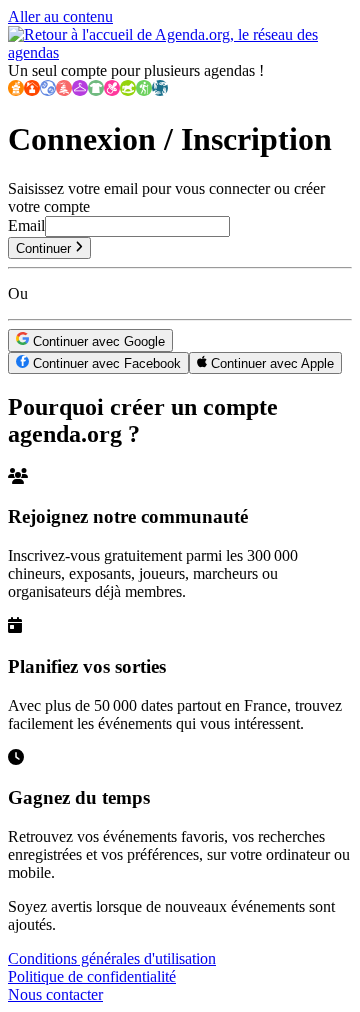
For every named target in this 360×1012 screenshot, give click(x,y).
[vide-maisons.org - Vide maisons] (32, 90)
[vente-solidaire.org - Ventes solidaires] (160, 90)
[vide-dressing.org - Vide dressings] (80, 90)
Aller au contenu (60, 16)
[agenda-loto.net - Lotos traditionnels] (48, 90)
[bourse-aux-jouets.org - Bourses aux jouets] (128, 90)
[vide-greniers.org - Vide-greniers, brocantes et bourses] (16, 90)
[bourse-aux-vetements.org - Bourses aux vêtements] (96, 90)
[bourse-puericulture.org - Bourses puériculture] (112, 90)
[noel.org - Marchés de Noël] (64, 90)
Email (26, 225)
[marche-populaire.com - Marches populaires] (144, 90)
